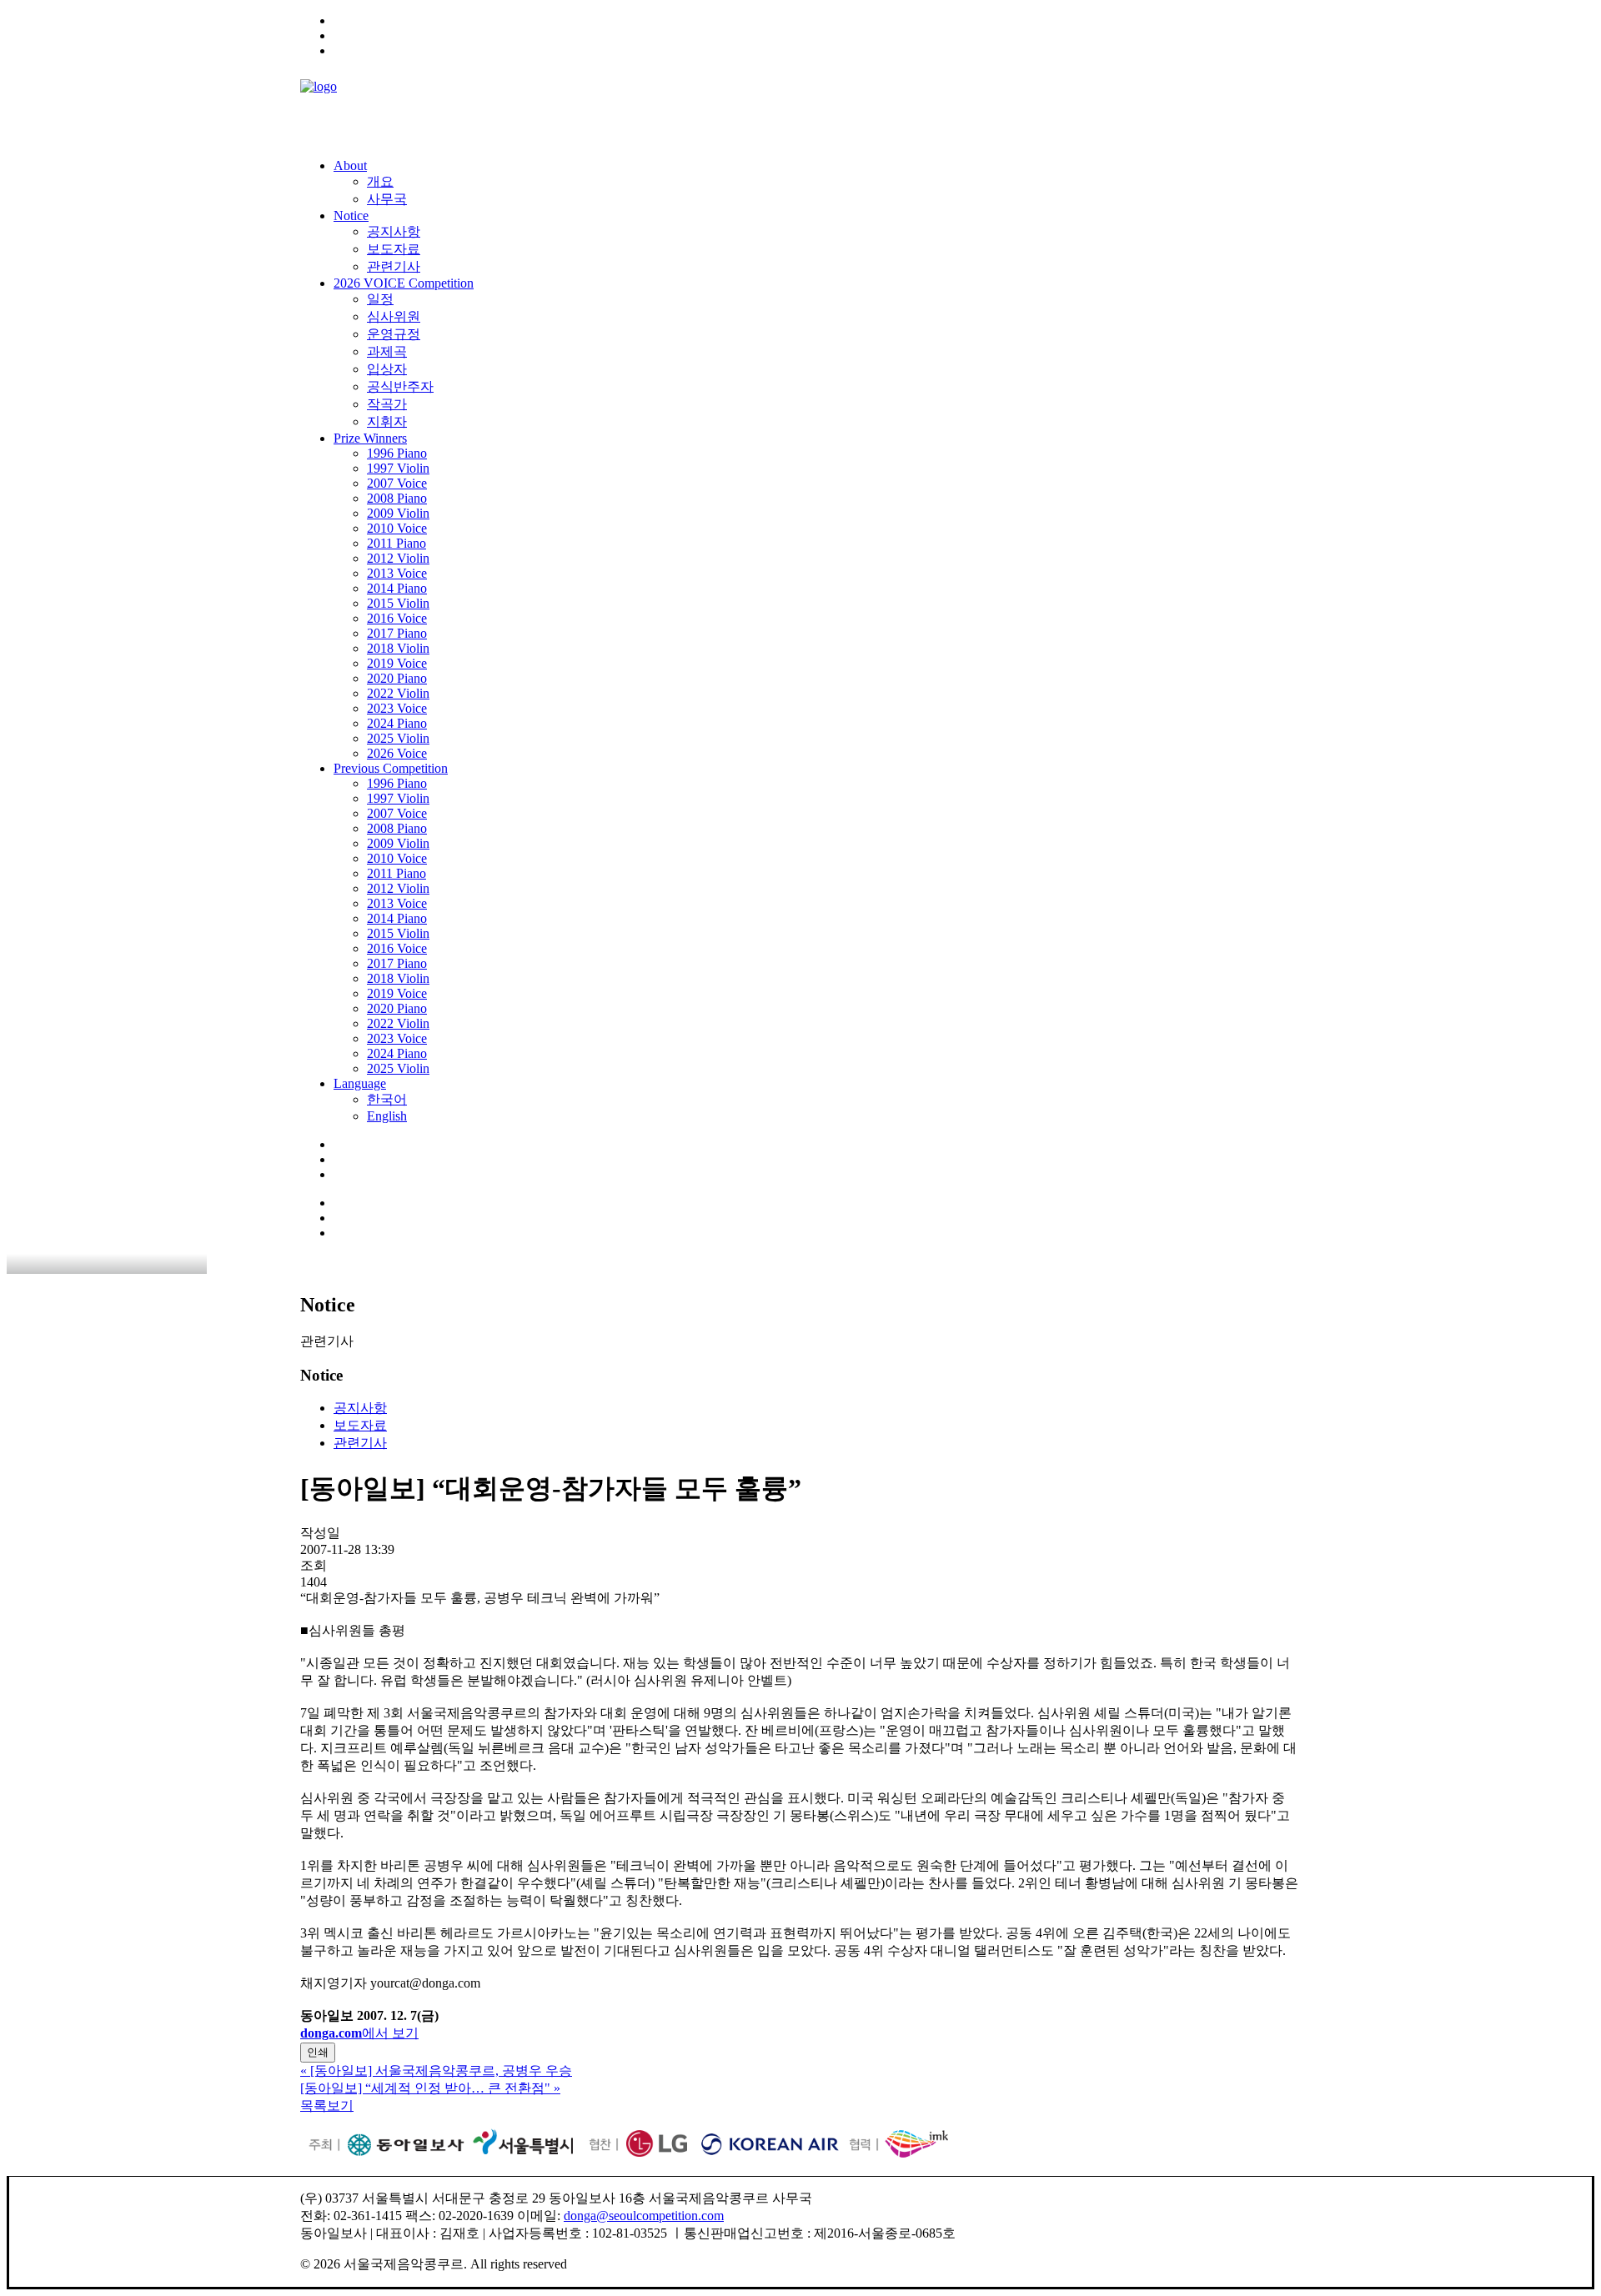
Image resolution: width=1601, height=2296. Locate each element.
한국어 (387, 1099)
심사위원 (394, 316)
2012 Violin (398, 558)
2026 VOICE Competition (404, 283)
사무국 (387, 199)
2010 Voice (397, 528)
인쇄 (318, 2052)
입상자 (387, 369)
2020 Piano (397, 678)
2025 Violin (398, 738)
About (350, 165)
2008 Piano (397, 498)
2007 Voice (397, 483)
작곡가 (387, 404)
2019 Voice (397, 663)
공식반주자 (400, 386)
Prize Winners (370, 438)
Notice (351, 216)
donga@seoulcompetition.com (644, 2216)
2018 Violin (398, 648)
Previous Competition (391, 768)
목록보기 (327, 2106)
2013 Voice (397, 573)
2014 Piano (397, 588)
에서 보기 (359, 2033)
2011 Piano (396, 543)
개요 (380, 181)
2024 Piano (397, 723)
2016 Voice (397, 618)
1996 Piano (397, 453)
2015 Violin (398, 603)
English (387, 1116)
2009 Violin (398, 513)
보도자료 (394, 249)
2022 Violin (398, 693)
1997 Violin (398, 468)
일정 (380, 299)
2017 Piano (397, 633)
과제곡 (387, 351)
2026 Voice (397, 753)
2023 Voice (397, 708)
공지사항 (394, 231)
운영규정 (394, 334)
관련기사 (394, 266)
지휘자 (387, 421)
